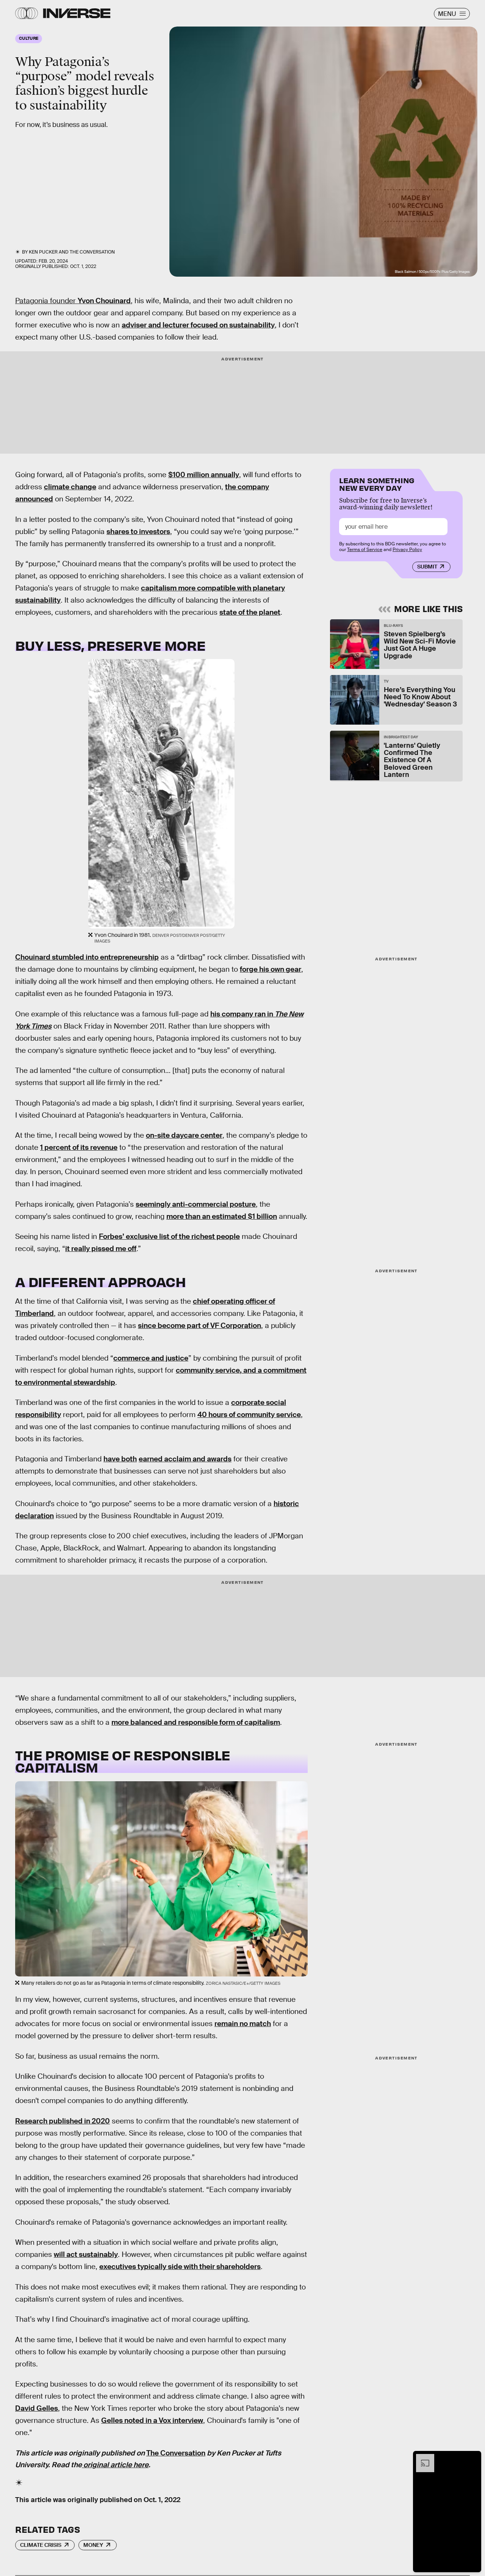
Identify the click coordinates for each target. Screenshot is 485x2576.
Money (93, 2545)
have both (120, 1459)
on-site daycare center (184, 1135)
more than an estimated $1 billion (222, 1216)
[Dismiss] (473, 2458)
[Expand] (421, 2458)
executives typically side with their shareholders (180, 2267)
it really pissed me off (101, 1249)
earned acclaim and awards (185, 1459)
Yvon (86, 301)
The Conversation (92, 252)
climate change (70, 487)
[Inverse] (77, 13)
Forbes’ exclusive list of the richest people (169, 1236)
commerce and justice (151, 1358)
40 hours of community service (249, 1415)
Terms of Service (365, 550)
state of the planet (250, 612)
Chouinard (112, 301)
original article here (115, 2465)
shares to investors (138, 532)
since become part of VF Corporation (199, 1326)
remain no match (243, 2024)
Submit (427, 567)
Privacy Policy (407, 550)
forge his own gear (271, 969)
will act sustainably (86, 2254)
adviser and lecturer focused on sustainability (198, 325)
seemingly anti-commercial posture (196, 1204)
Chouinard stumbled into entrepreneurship (87, 957)
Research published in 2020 (63, 2121)
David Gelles (37, 2408)
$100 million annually (204, 475)
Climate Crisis (41, 2545)
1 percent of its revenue (79, 1147)
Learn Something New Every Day (377, 483)
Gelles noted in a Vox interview (152, 2420)
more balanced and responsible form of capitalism (196, 1722)
